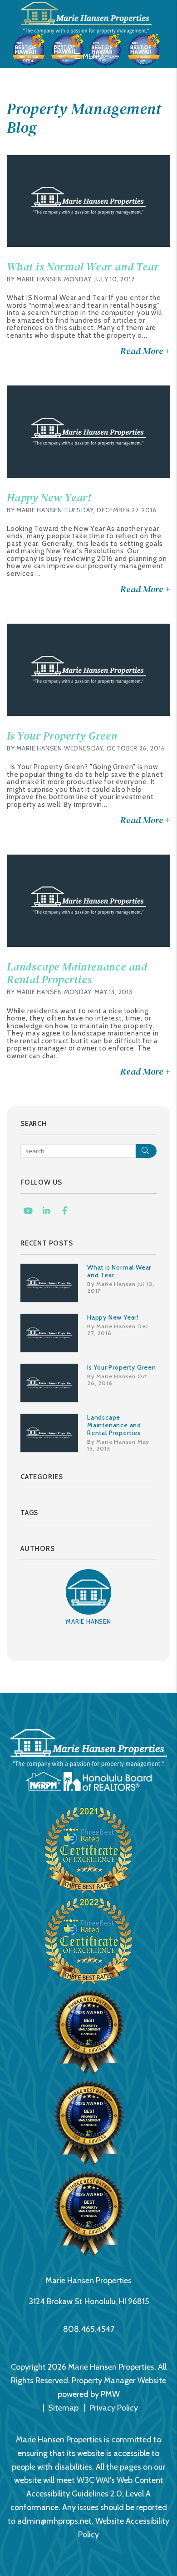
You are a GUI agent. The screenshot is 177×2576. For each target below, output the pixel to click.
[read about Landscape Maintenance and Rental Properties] (88, 901)
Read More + (145, 351)
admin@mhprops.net (54, 2521)
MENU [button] (92, 56)
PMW (110, 2394)
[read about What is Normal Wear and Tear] (88, 201)
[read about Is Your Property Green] (88, 670)
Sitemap (63, 2408)
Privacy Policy (114, 2408)
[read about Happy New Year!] (88, 432)
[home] (88, 17)
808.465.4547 (89, 2329)
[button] (28, 1211)
